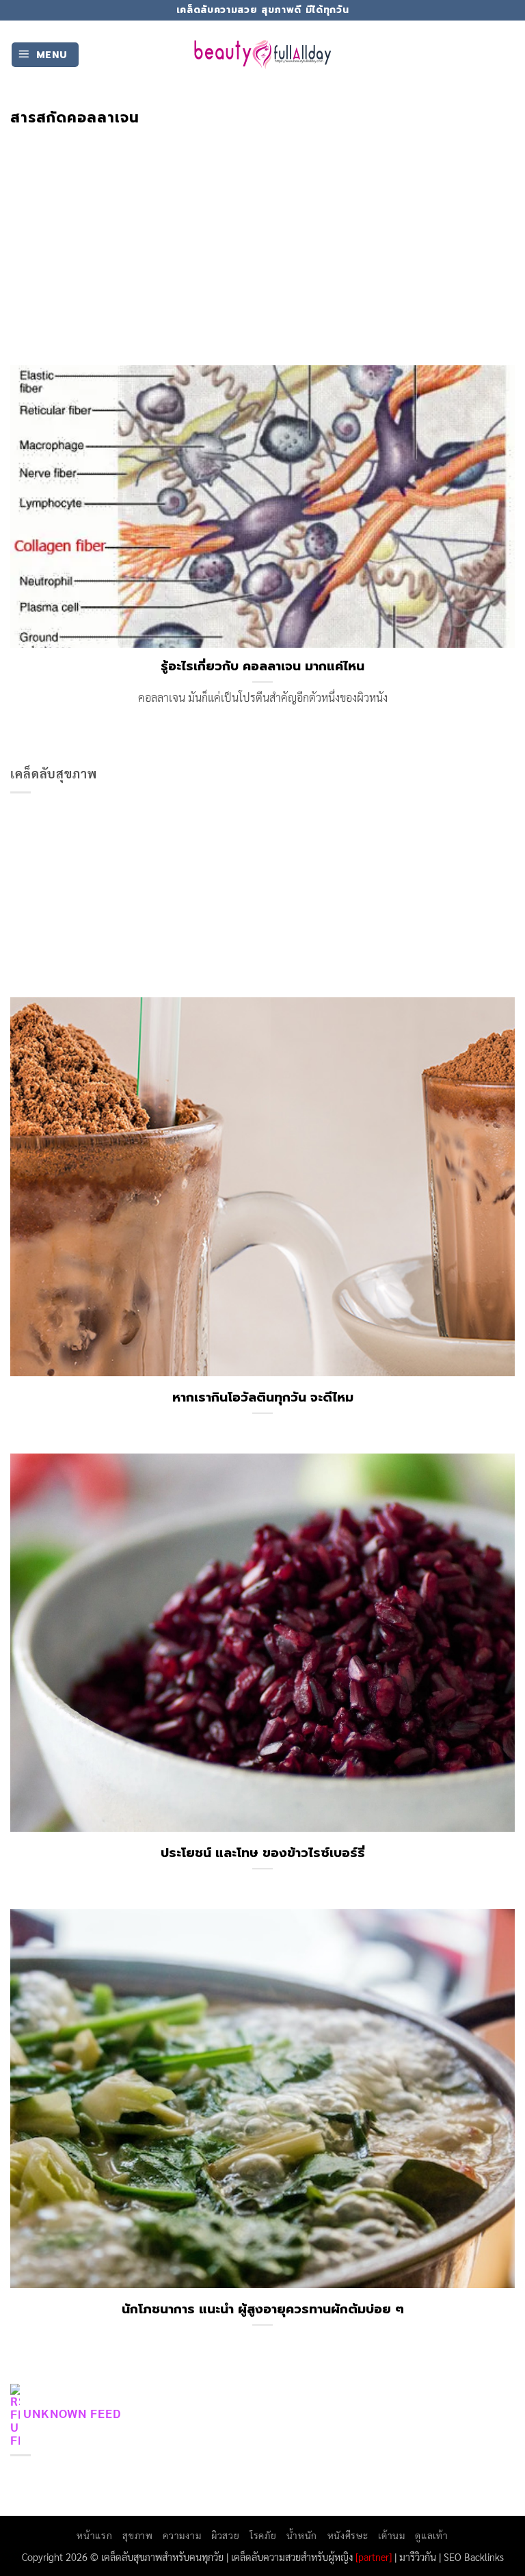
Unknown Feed (72, 2413)
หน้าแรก (94, 2535)
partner (374, 2557)
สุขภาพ (137, 2535)
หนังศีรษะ (348, 2535)
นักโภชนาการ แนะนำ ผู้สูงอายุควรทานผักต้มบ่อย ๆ (263, 2309)
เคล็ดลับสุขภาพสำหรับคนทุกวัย (162, 2557)
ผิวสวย (225, 2535)
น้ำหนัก (302, 2535)
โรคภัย (263, 2535)
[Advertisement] (262, 229)
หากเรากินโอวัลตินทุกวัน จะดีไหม (263, 1397)
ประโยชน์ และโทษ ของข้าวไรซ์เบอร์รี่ (263, 1853)
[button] (45, 55)
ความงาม (182, 2535)
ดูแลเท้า (431, 2535)
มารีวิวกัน (418, 2557)
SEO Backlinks (474, 2557)
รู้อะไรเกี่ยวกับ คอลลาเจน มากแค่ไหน (262, 666)
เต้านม (391, 2535)
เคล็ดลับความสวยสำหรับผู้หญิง (292, 2557)
